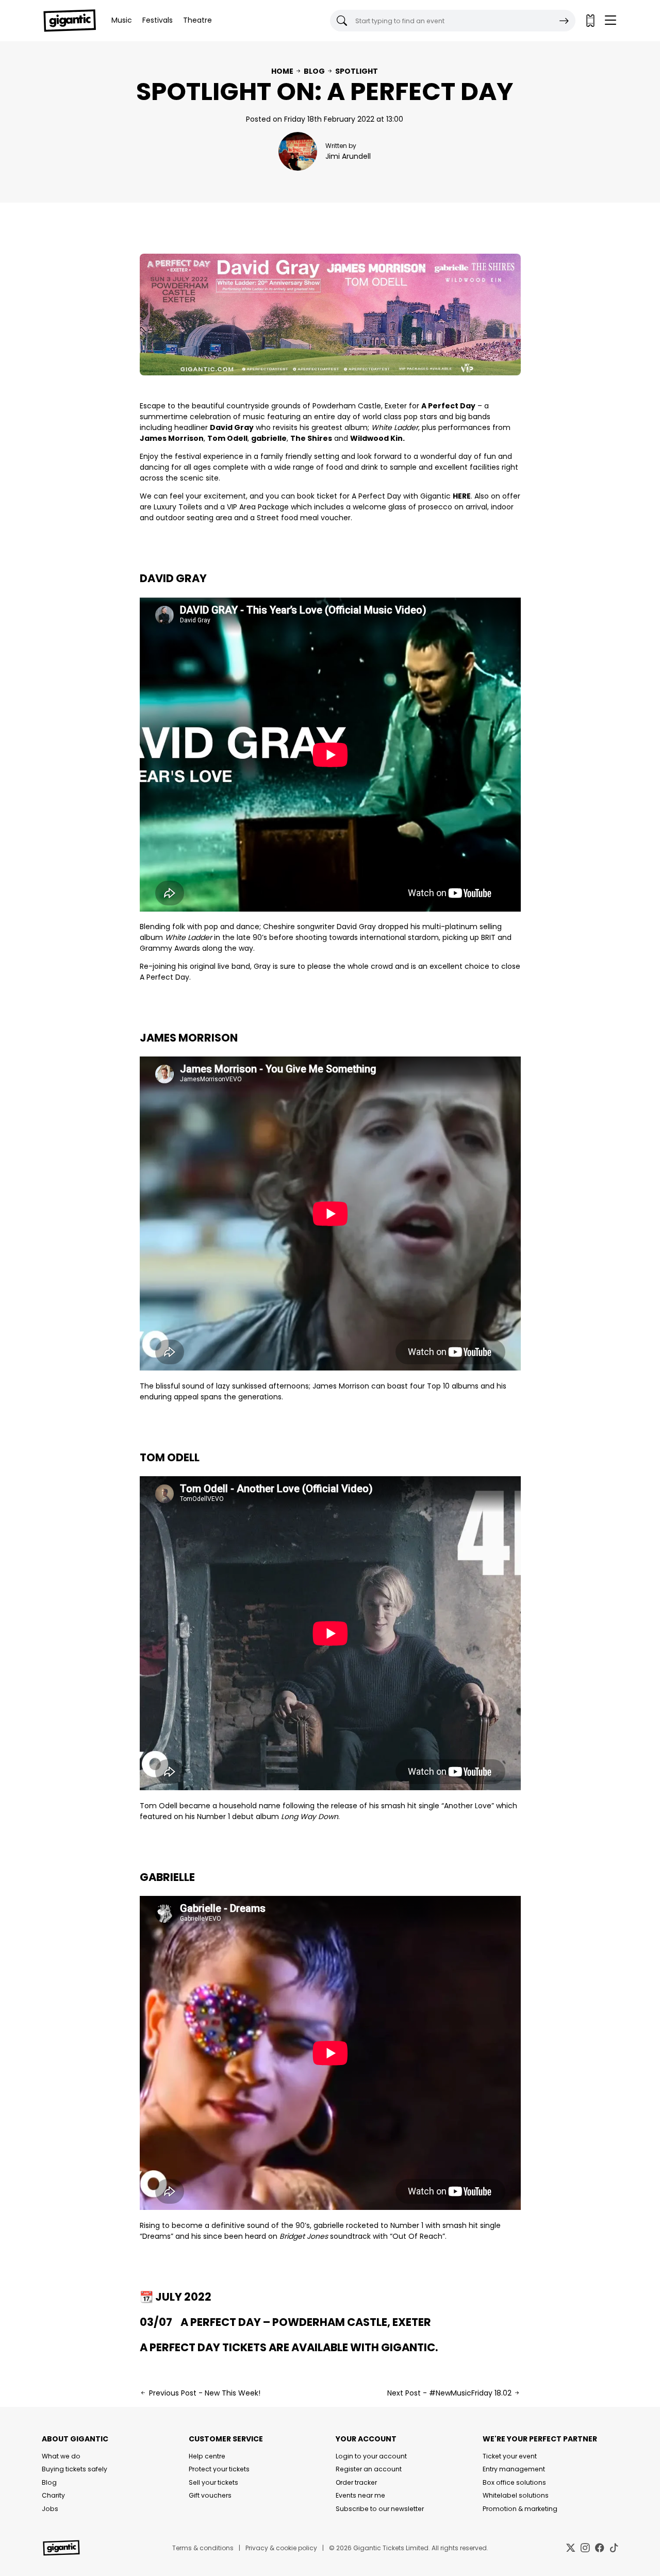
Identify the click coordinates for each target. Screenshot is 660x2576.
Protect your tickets (219, 2469)
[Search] (564, 21)
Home (282, 71)
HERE (462, 496)
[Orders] (590, 21)
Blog (314, 71)
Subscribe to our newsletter (380, 2509)
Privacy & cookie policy (281, 2548)
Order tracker (356, 2482)
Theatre (197, 20)
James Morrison (189, 1038)
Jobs (50, 2509)
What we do (61, 2456)
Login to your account (371, 2456)
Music (122, 20)
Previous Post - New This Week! (204, 2393)
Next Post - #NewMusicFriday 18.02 (450, 2393)
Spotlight (357, 71)
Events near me (360, 2495)
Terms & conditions (203, 2548)
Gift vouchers (210, 2495)
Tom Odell (170, 1457)
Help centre (207, 2456)
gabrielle (167, 1877)
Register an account (369, 2469)
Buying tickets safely (75, 2469)
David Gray (173, 578)
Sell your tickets (213, 2482)
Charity (53, 2495)
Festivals (158, 20)
